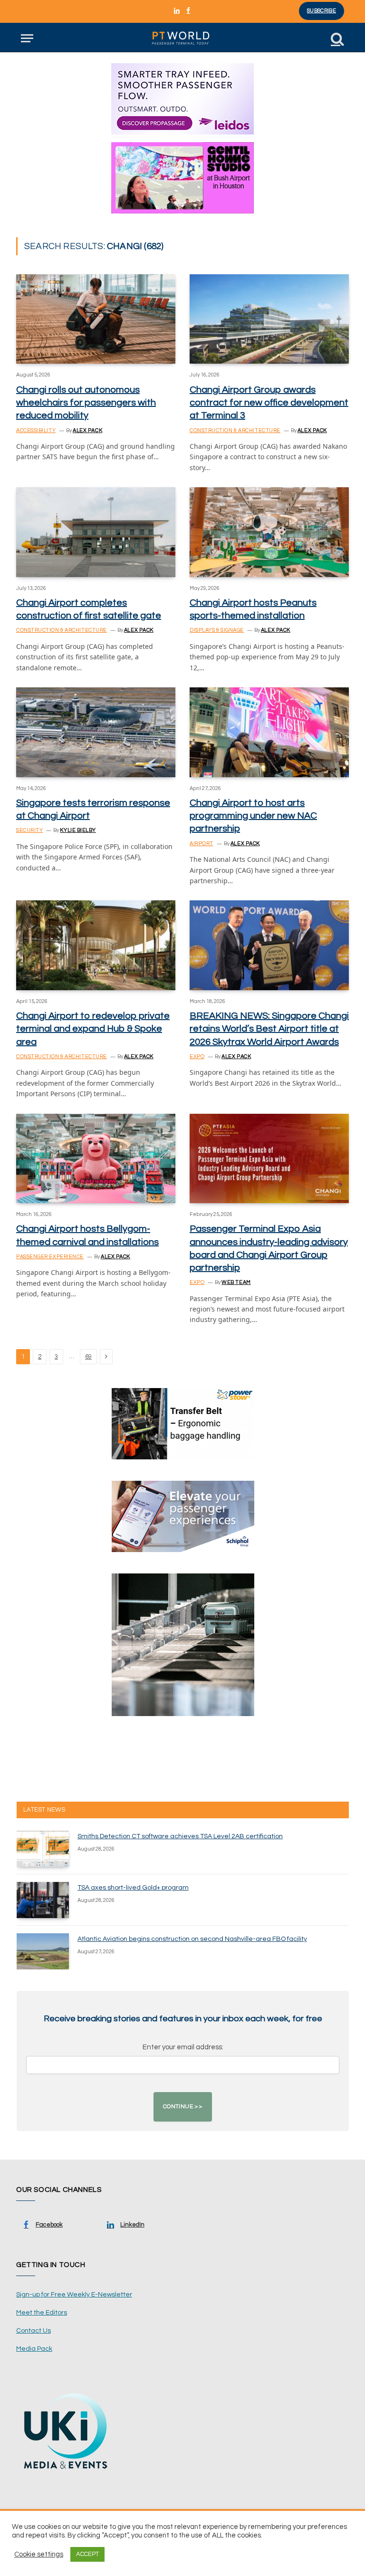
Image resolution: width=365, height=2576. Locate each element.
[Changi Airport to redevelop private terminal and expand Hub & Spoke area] (96, 945)
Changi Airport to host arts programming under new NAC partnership (253, 816)
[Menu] (27, 38)
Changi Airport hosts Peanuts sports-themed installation (253, 609)
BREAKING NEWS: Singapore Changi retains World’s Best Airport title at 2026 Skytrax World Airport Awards (269, 1029)
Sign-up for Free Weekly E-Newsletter (74, 2295)
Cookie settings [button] (39, 2554)
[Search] (336, 38)
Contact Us (34, 2331)
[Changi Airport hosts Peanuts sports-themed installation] (269, 532)
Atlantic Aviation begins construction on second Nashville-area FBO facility (192, 1939)
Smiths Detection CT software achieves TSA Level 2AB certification (180, 1836)
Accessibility (36, 430)
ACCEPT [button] (87, 2554)
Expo (197, 1056)
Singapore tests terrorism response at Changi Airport (93, 809)
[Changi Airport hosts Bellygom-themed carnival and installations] (96, 1158)
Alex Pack (87, 430)
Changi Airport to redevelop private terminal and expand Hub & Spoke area (93, 1029)
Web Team (236, 1282)
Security (29, 830)
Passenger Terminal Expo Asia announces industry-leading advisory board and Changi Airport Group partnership (269, 1248)
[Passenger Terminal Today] (182, 38)
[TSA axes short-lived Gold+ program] (43, 1900)
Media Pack (34, 2349)
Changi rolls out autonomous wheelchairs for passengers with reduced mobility (86, 403)
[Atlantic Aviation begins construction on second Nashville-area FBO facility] (43, 1951)
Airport (202, 844)
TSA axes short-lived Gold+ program (133, 1888)
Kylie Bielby (78, 830)
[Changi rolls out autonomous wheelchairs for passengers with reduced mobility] (96, 319)
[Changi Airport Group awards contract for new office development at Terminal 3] (269, 319)
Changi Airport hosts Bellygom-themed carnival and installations (87, 1235)
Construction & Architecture (235, 430)
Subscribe (322, 11)
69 (88, 1357)
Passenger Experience (50, 1257)
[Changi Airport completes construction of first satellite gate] (96, 532)
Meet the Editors (42, 2313)
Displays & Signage (217, 630)
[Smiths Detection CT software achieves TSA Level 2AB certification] (43, 1849)
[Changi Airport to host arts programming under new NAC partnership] (269, 732)
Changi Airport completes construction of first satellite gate (89, 609)
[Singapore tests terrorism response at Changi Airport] (96, 732)
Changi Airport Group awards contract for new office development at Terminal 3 (269, 403)
